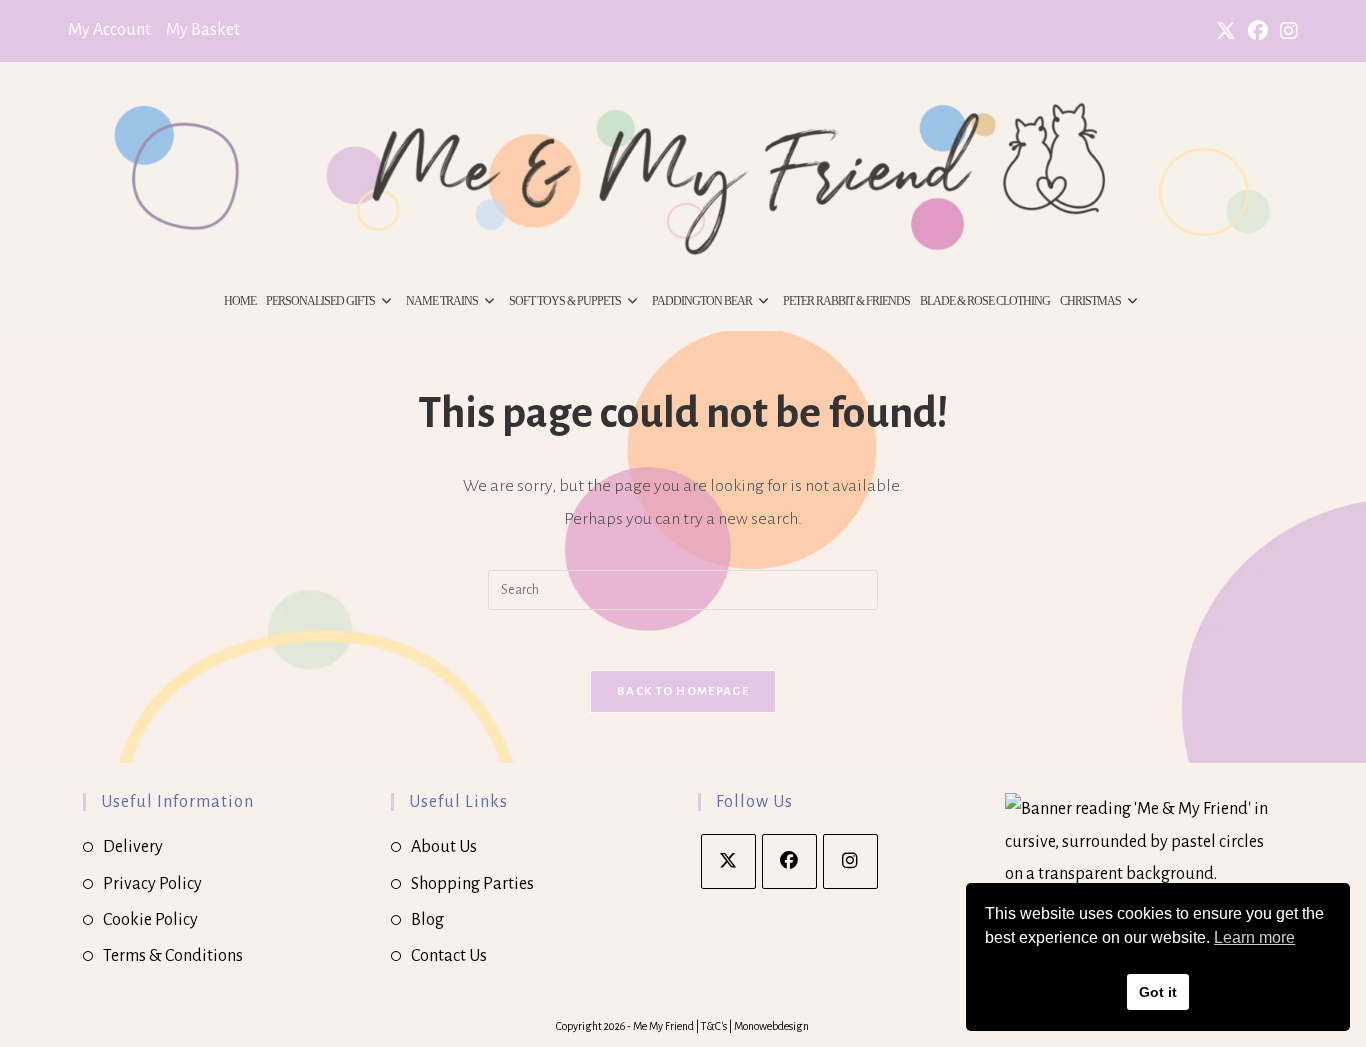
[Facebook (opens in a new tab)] (1258, 31)
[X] (728, 861)
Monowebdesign (771, 1026)
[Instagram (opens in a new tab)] (1286, 31)
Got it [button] (1158, 992)
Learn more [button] (1254, 937)
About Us (444, 847)
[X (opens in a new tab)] (1226, 31)
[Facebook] (789, 861)
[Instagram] (850, 861)
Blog (427, 920)
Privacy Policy (152, 884)
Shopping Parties (472, 884)
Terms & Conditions (173, 956)
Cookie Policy (150, 920)
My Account (109, 30)
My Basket (203, 30)
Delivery (133, 847)
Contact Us (449, 956)
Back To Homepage (683, 691)
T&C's (715, 1026)
